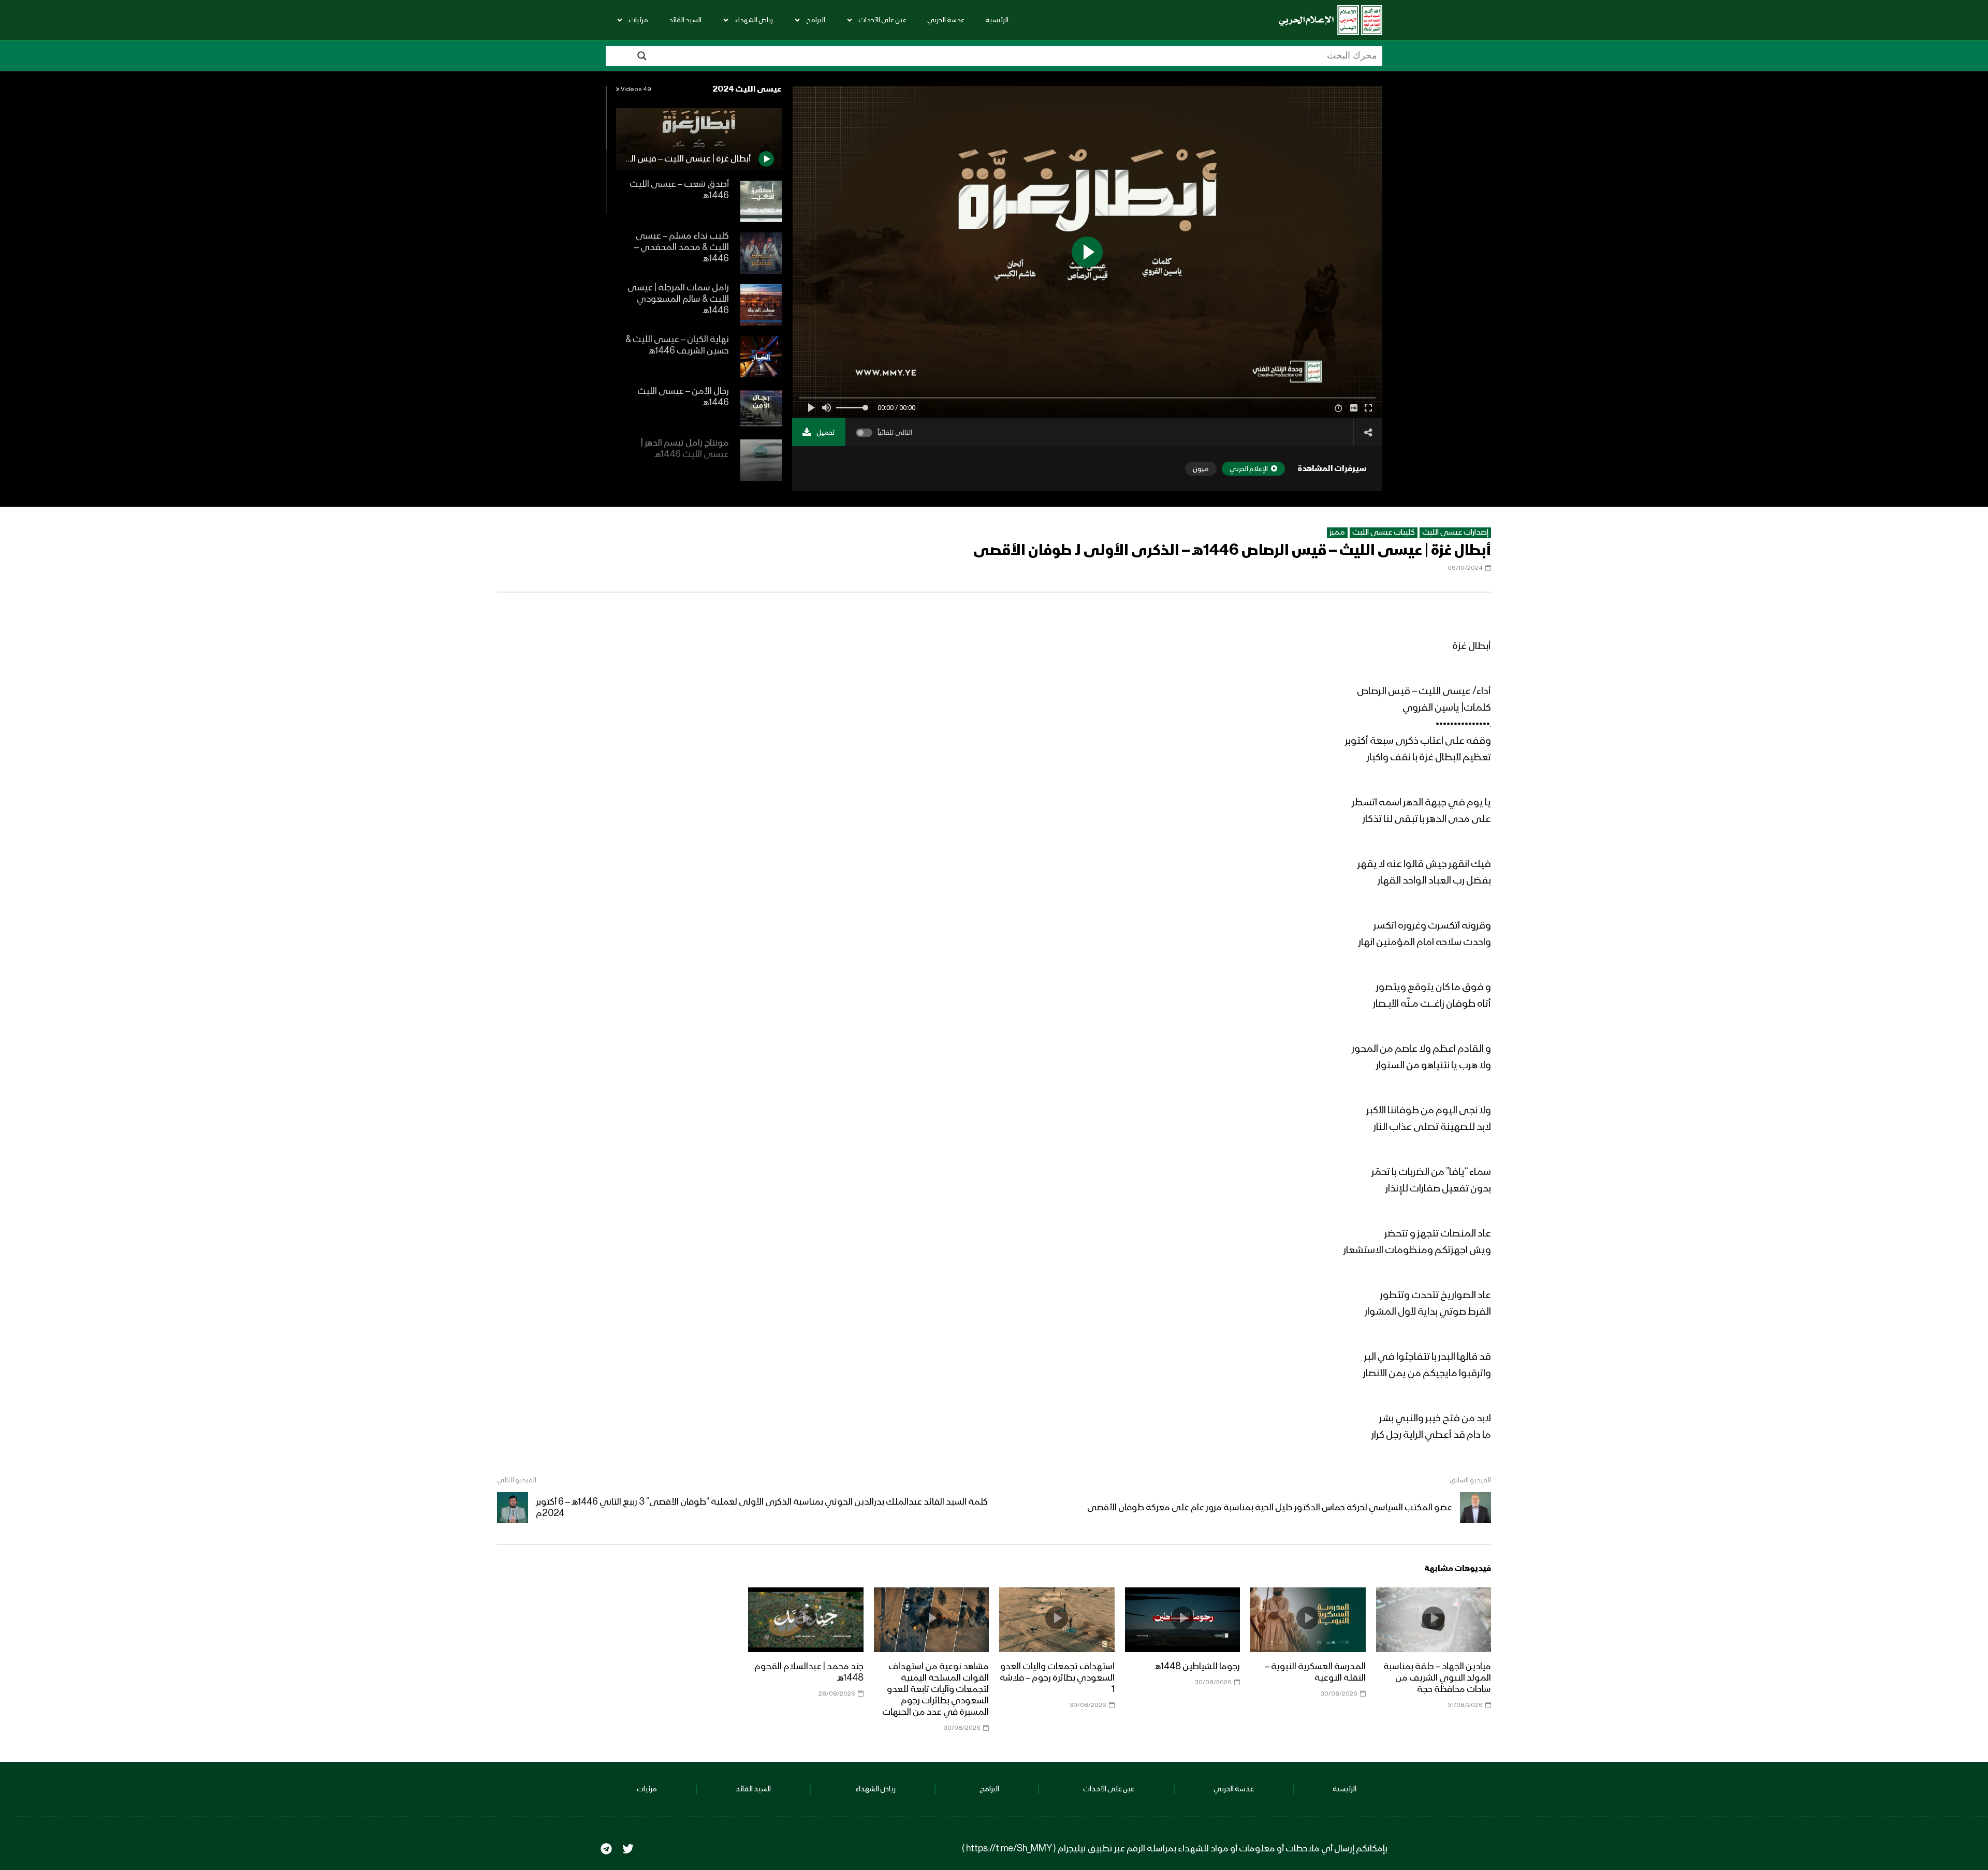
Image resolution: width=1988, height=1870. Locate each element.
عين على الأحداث (882, 20)
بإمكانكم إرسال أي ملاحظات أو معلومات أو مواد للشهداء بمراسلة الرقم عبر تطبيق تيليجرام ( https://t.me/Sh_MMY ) (1175, 1849)
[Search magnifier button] (642, 56)
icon (1434, 1618)
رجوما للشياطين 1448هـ (1197, 1667)
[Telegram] (606, 1849)
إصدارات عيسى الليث (1455, 533)
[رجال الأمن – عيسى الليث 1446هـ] (761, 408)
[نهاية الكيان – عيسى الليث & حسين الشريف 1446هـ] (761, 357)
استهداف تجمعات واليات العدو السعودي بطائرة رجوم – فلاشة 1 (1057, 1678)
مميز (1337, 533)
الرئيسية (997, 20)
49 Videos (635, 90)
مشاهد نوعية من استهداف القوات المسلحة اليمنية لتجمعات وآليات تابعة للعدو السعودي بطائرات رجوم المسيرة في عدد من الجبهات (935, 1689)
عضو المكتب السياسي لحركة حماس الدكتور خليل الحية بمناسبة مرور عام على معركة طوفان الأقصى (1270, 1508)
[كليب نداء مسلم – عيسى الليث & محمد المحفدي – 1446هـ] (761, 253)
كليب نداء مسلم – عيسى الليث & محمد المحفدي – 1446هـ (682, 247)
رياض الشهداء (754, 20)
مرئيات (638, 20)
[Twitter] (628, 1849)
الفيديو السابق (1470, 1480)
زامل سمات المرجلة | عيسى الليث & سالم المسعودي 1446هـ (678, 299)
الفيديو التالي (517, 1480)
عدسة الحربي (946, 20)
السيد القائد (685, 20)
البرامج (816, 20)
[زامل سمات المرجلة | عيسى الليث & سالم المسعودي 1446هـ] (761, 305)
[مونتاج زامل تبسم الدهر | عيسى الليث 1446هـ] (761, 460)
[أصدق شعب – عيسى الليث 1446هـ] (761, 201)
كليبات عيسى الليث (1384, 533)
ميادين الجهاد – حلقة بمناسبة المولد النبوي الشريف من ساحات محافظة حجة (1437, 1678)
